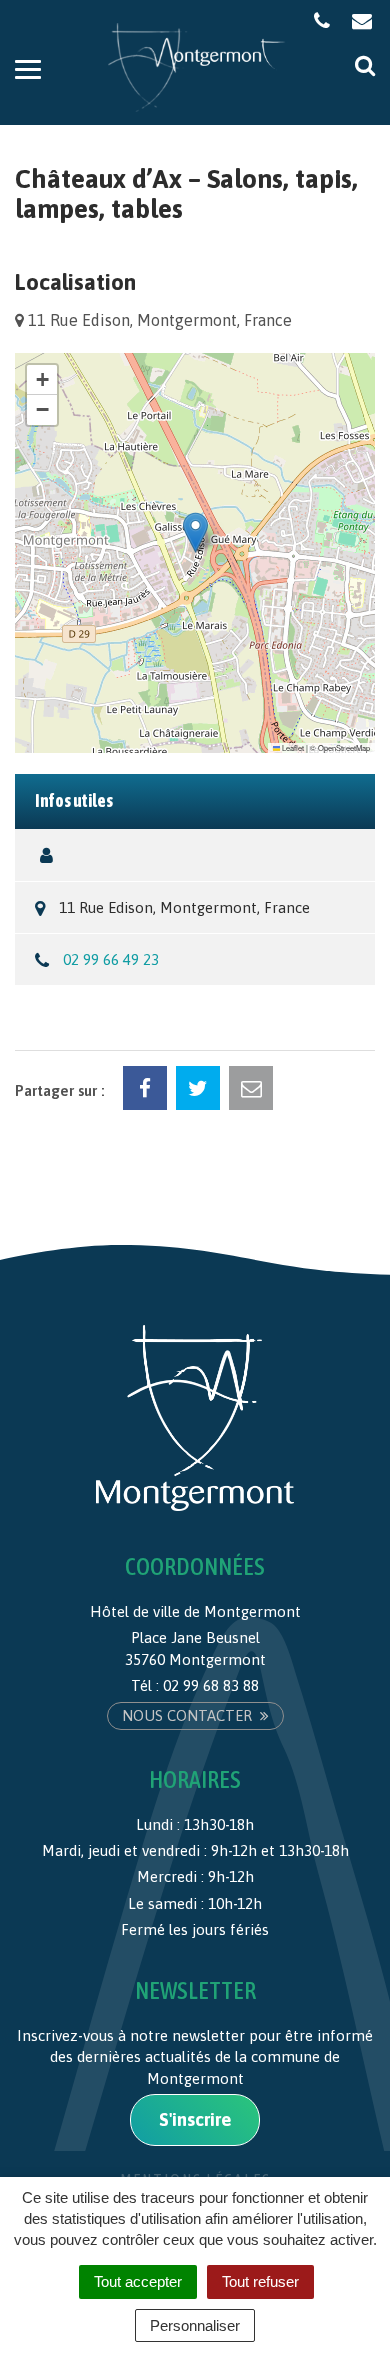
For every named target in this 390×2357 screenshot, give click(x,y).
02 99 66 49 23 (111, 959)
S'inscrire (195, 2119)
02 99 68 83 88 (211, 1685)
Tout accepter (138, 2281)
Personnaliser (195, 2325)
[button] (195, 532)
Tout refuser (260, 2281)
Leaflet (292, 747)
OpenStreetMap (344, 747)
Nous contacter (189, 1715)
